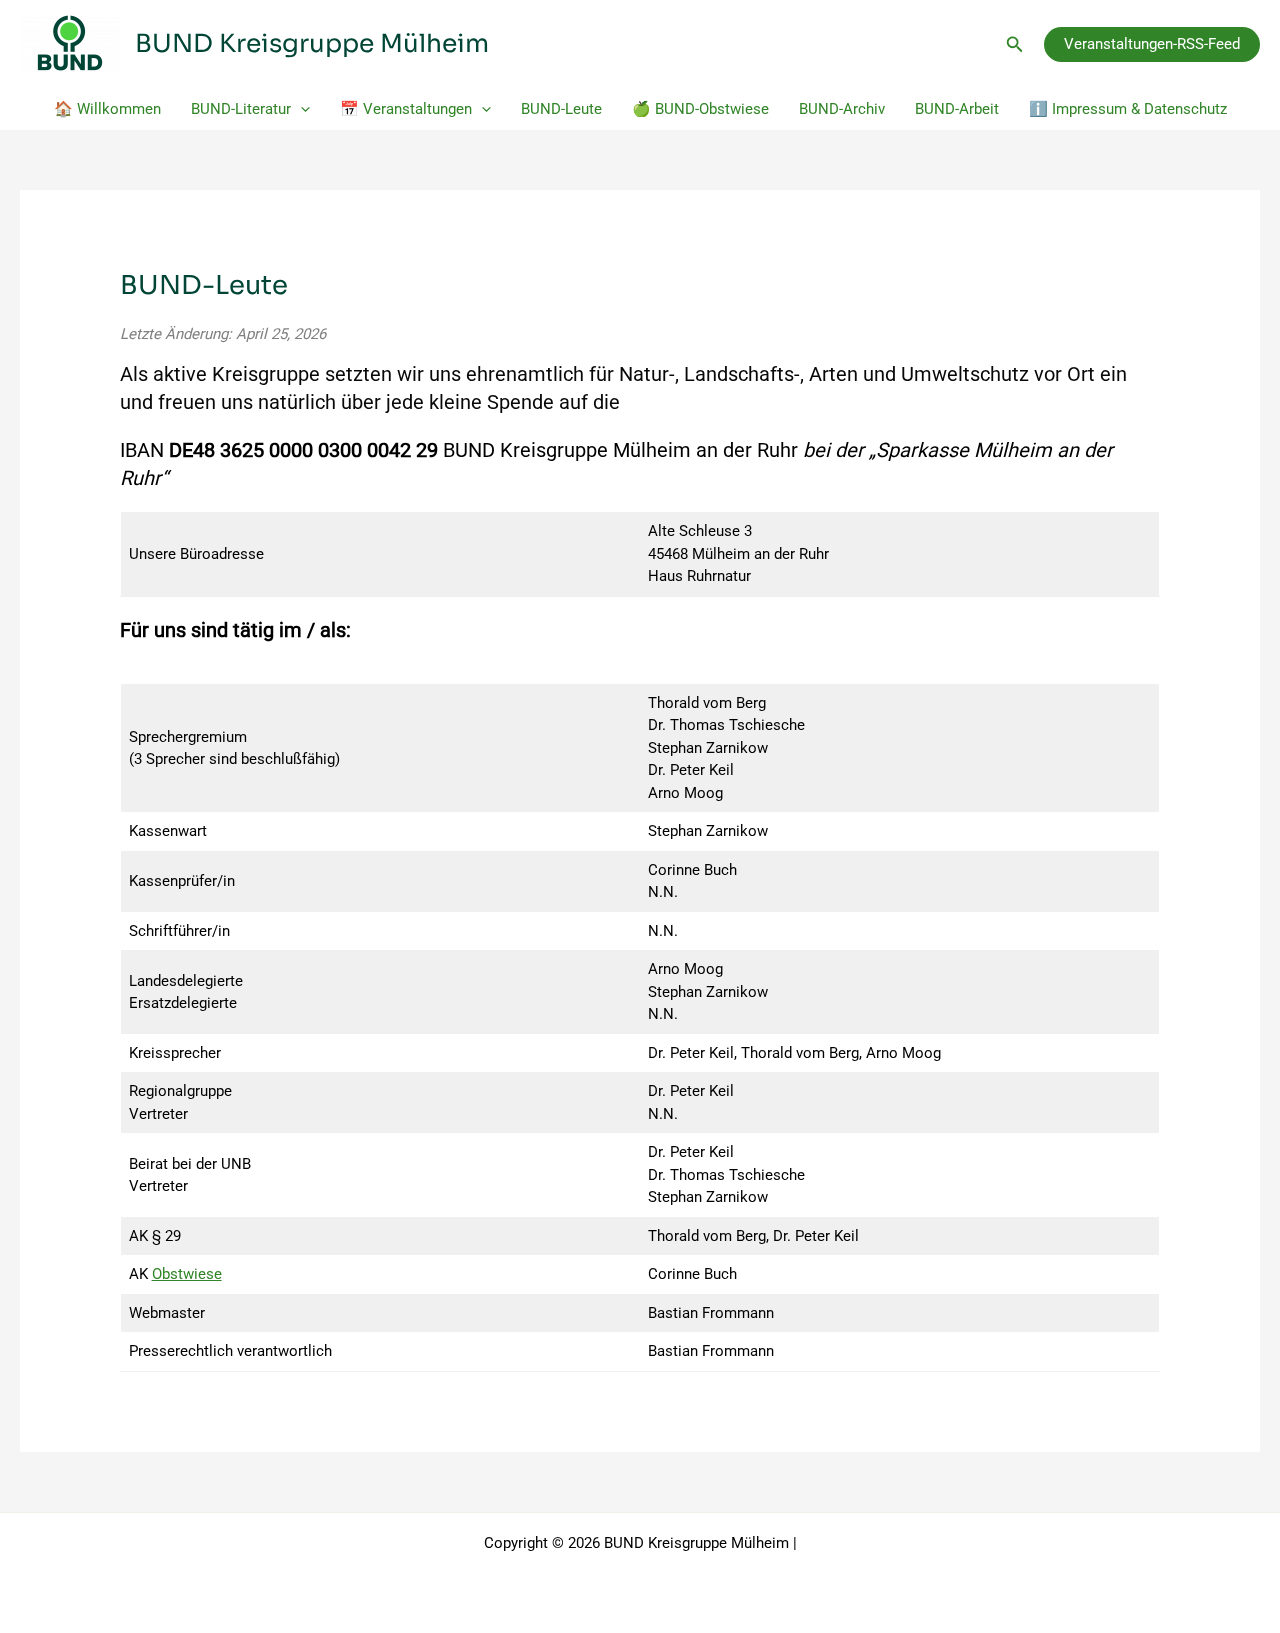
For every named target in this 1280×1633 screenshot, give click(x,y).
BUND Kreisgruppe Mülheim (312, 43)
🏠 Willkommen (107, 109)
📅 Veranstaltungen (406, 109)
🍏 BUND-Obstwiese (700, 109)
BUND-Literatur (241, 109)
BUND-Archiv (842, 109)
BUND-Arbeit (957, 109)
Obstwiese (187, 1274)
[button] (1015, 44)
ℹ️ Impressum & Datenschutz (1128, 109)
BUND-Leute (561, 109)
